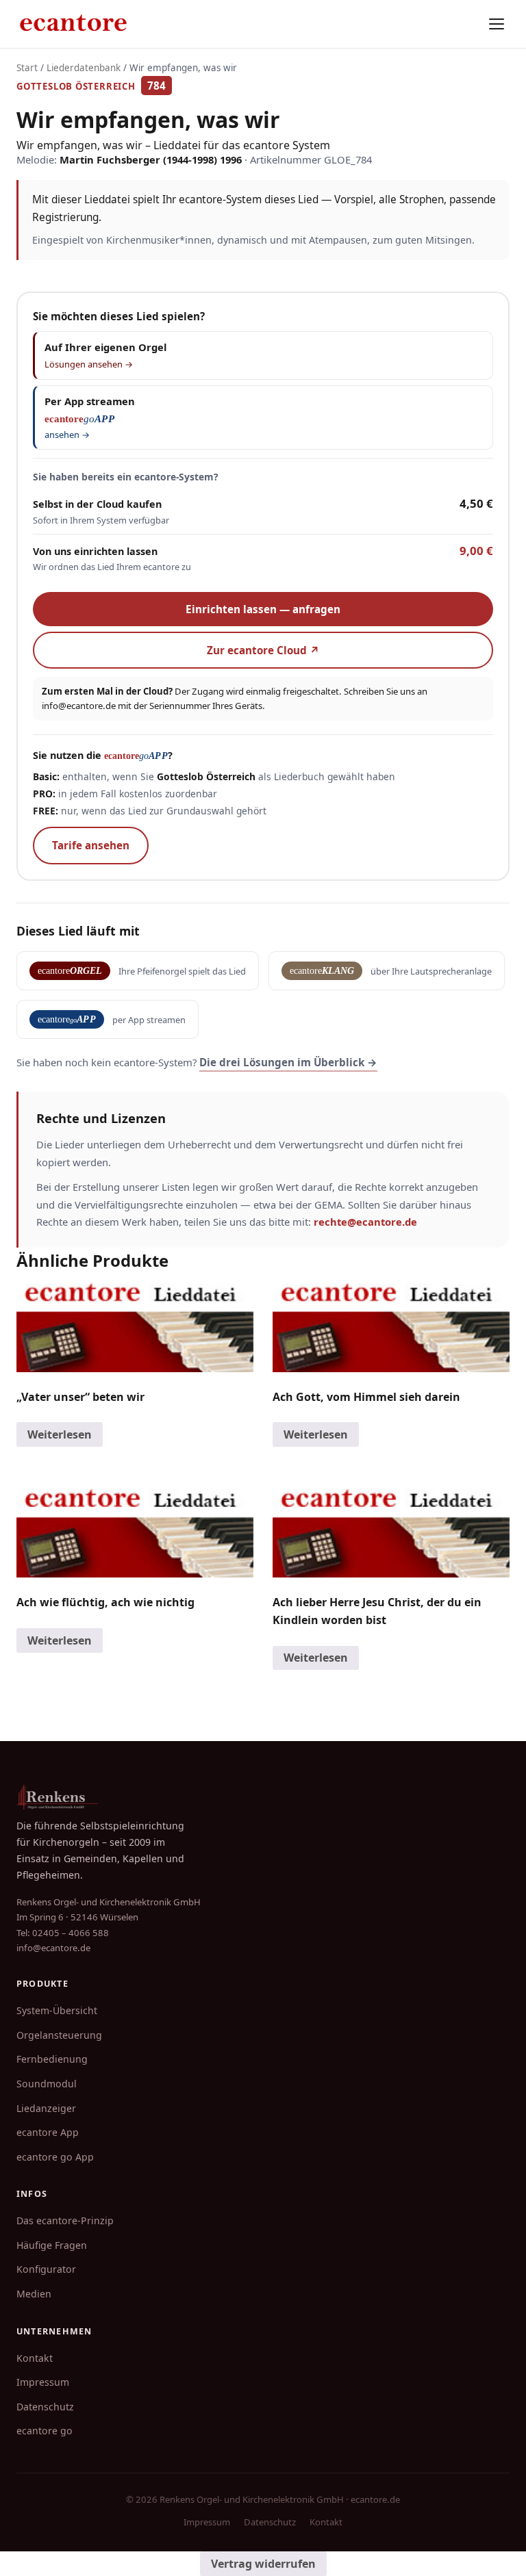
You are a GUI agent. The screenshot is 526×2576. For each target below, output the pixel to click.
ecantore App (48, 2132)
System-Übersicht (57, 2010)
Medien (34, 2294)
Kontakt (35, 2358)
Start (27, 68)
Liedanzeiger (46, 2108)
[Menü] (497, 24)
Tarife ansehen (91, 845)
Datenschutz (45, 2407)
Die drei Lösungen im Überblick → (288, 1062)
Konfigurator (46, 2269)
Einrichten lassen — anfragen (263, 609)
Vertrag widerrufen (263, 2564)
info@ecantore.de (79, 706)
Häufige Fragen (52, 2245)
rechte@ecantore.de (365, 1222)
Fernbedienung (52, 2059)
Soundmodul (47, 2084)
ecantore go (45, 2431)
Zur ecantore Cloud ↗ (263, 650)
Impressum (43, 2382)
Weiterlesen (60, 1434)
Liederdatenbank (84, 68)
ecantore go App (55, 2157)
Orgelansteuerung (59, 2035)
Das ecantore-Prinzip (65, 2220)
